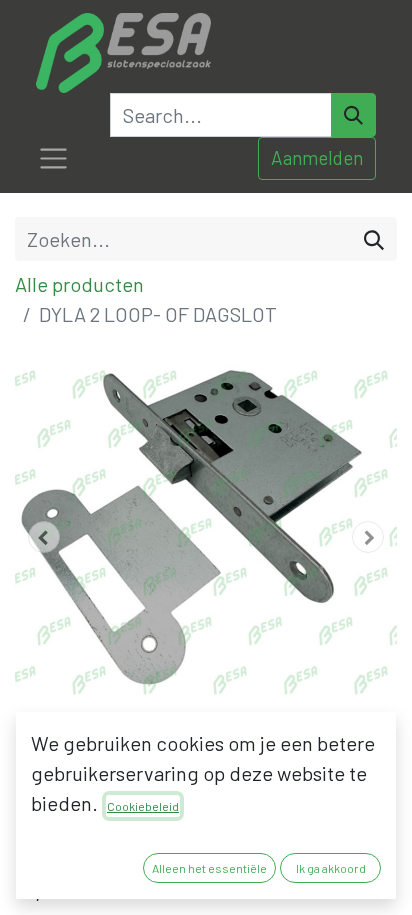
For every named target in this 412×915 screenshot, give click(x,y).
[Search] (353, 115)
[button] (43, 537)
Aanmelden (317, 157)
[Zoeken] (374, 239)
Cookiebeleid (143, 806)
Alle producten (79, 284)
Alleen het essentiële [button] (209, 868)
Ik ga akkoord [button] (331, 868)
